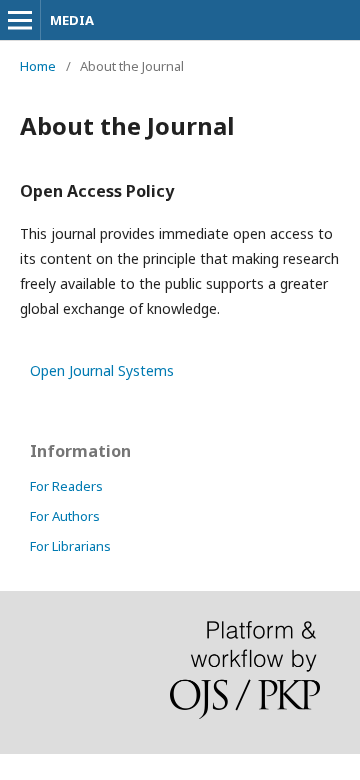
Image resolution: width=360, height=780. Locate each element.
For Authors (65, 516)
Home (38, 66)
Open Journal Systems (102, 370)
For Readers (66, 486)
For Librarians (70, 546)
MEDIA (72, 20)
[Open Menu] (20, 20)
